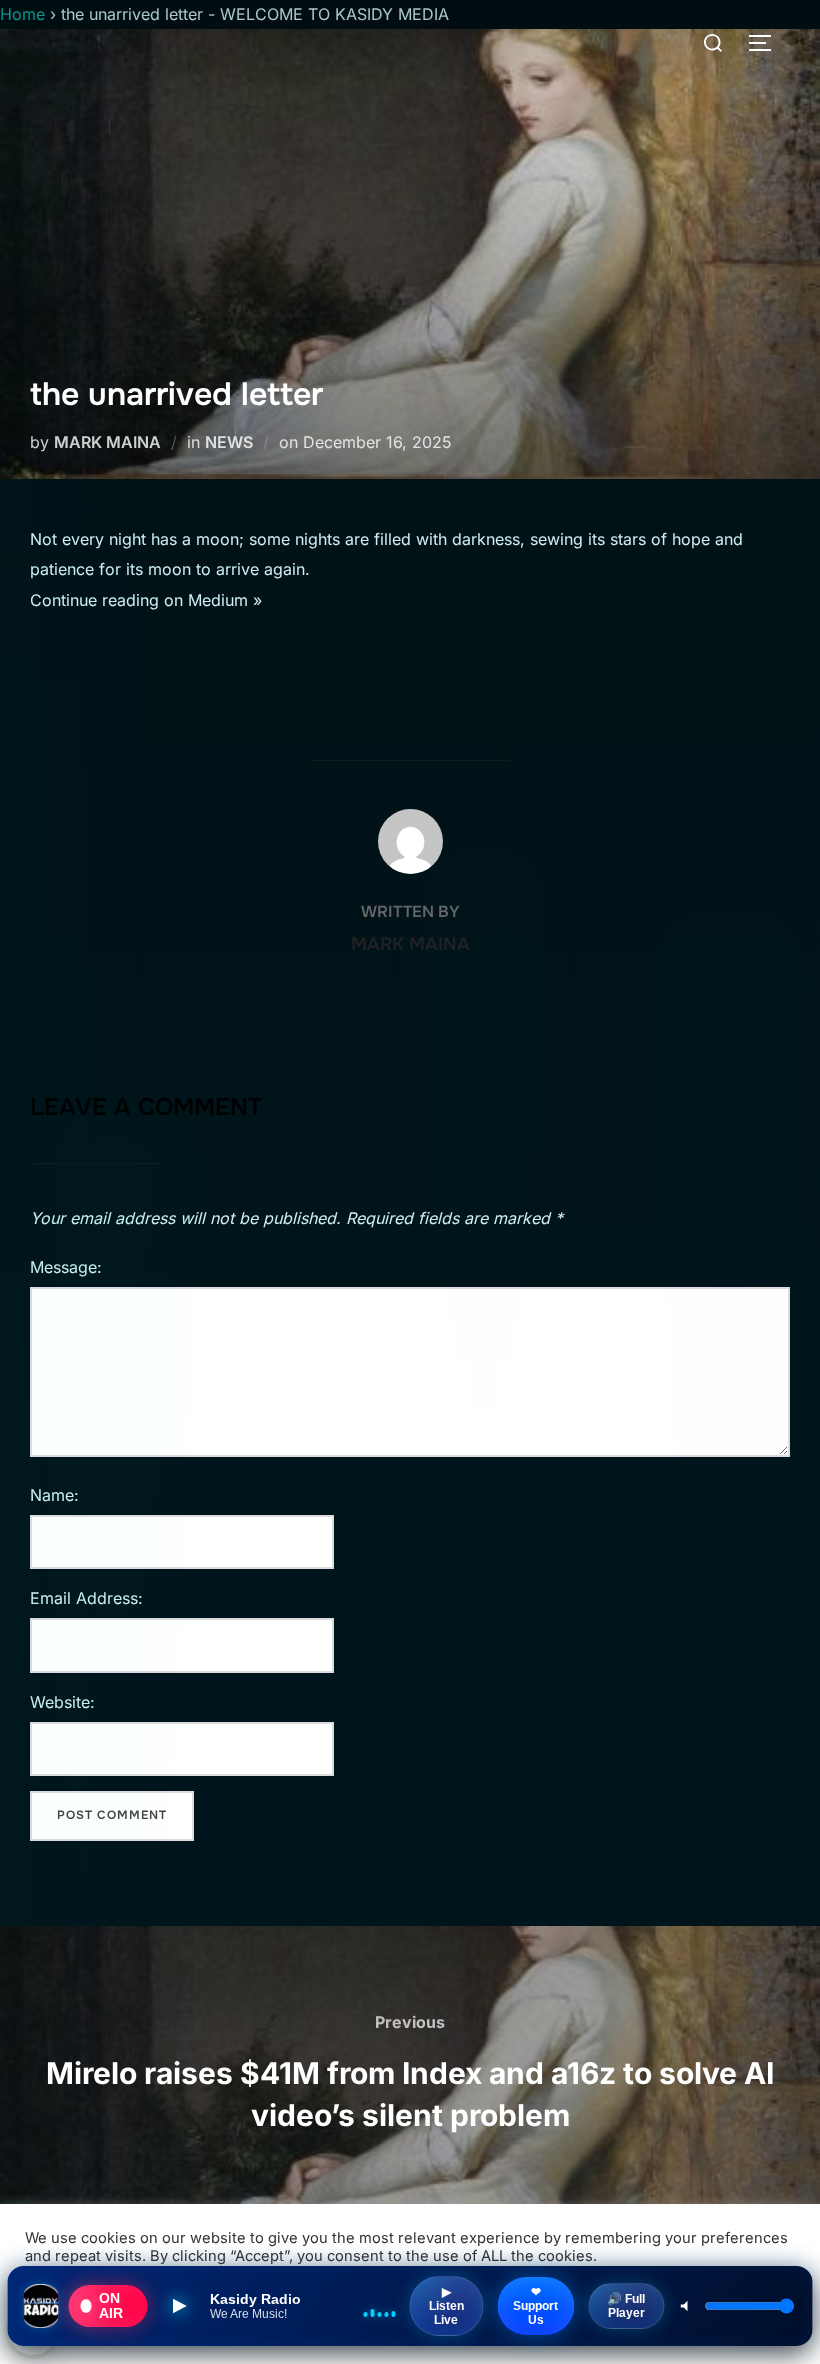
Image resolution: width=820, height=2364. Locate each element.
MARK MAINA (107, 442)
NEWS (229, 442)
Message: (66, 1267)
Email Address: (86, 1598)
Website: (62, 1702)
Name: (54, 1495)
